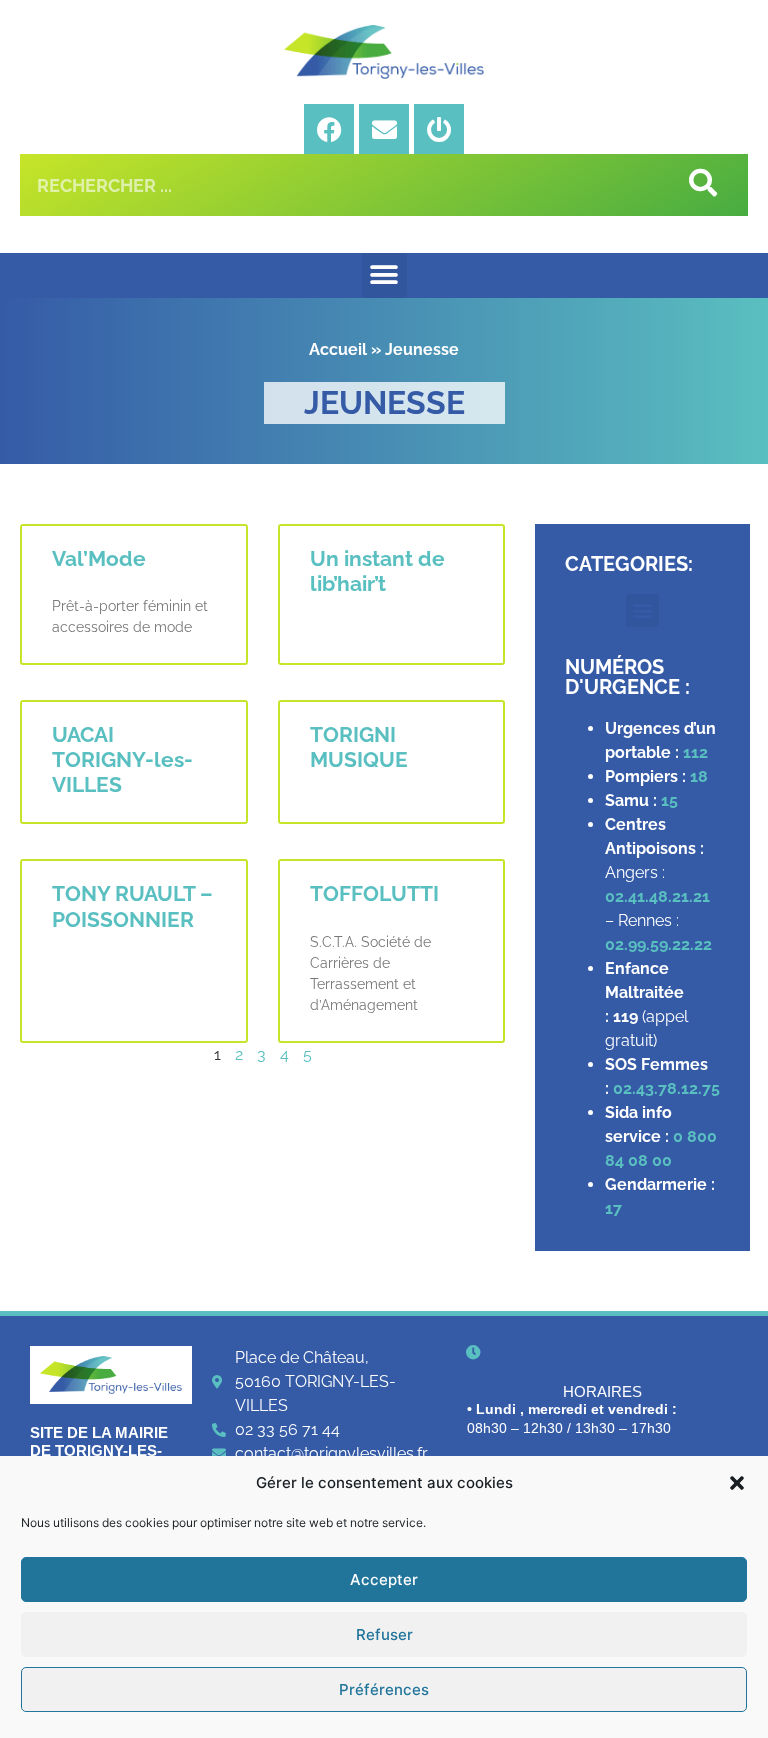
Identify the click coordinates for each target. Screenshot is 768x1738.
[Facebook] (329, 129)
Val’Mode (99, 558)
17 (615, 1208)
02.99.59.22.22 (658, 944)
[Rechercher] (701, 185)
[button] (737, 1483)
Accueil (338, 349)
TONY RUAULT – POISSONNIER (132, 906)
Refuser (384, 1634)
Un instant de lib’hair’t (377, 571)
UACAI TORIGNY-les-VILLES (122, 759)
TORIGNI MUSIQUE (359, 747)
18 (699, 776)
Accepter (384, 1579)
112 (695, 752)
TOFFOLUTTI (374, 893)
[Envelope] (384, 129)
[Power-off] (439, 129)
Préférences (384, 1689)
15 (669, 800)
